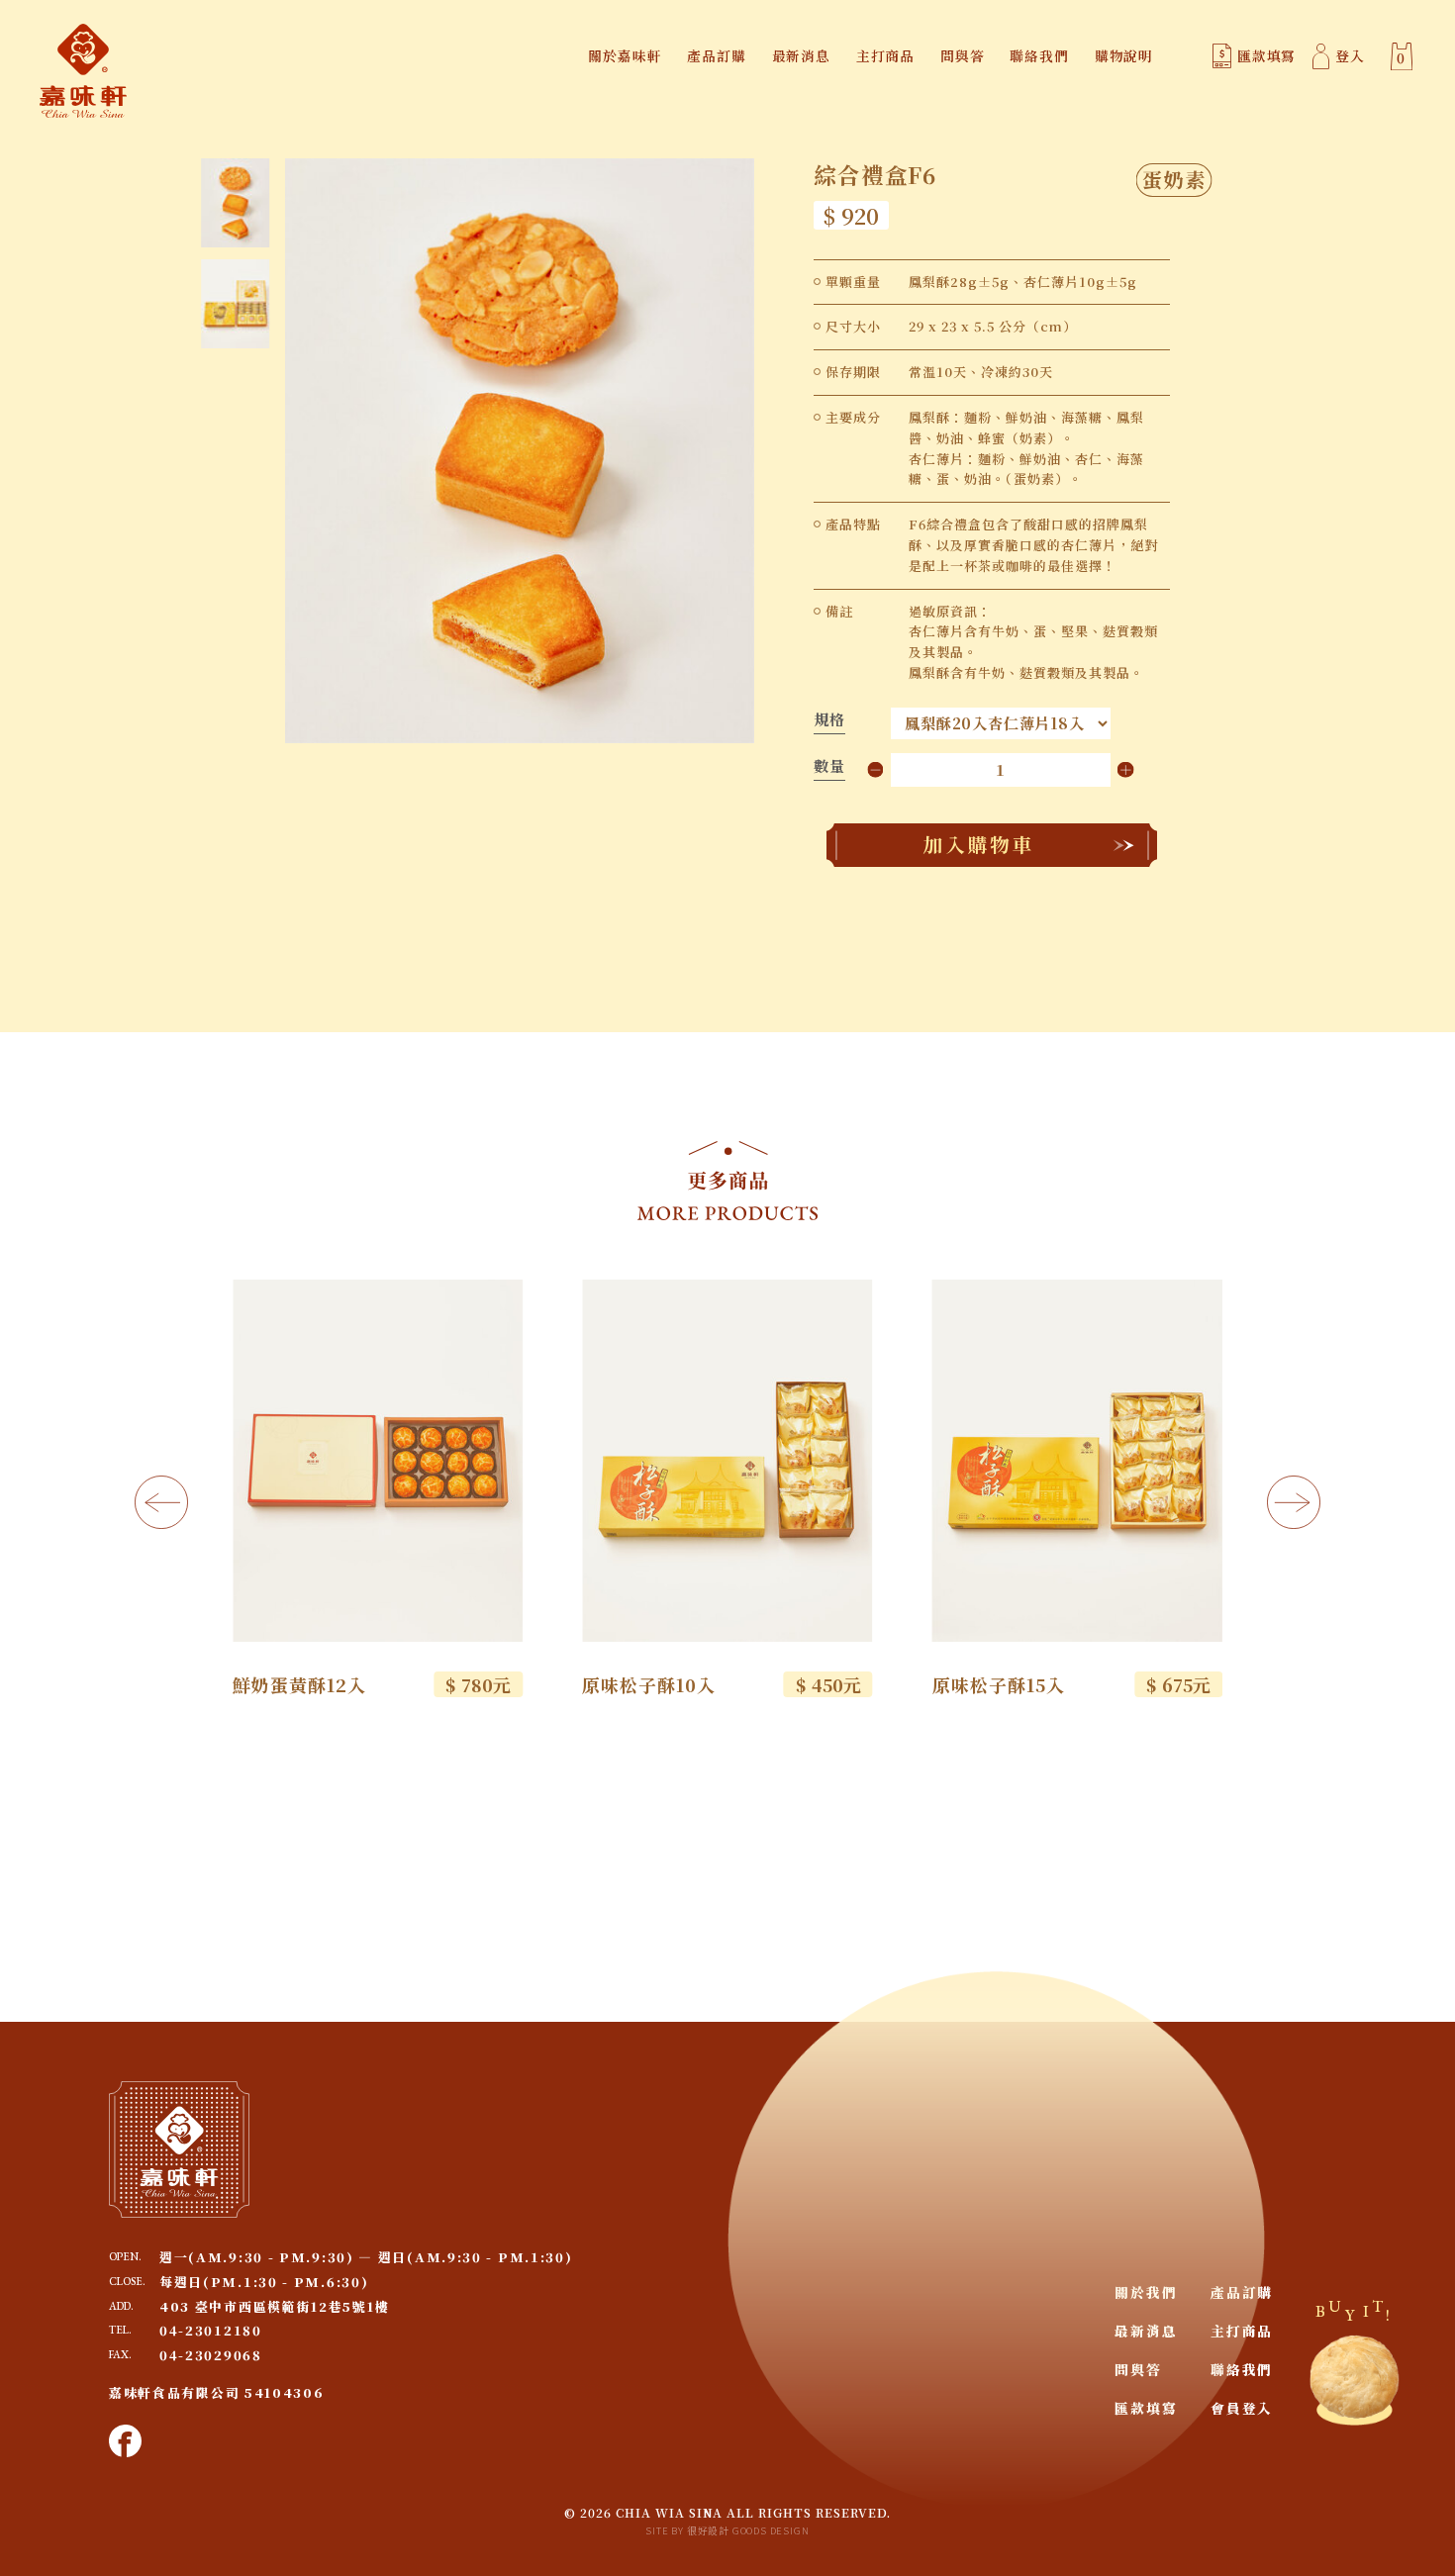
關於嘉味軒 (625, 55)
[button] (161, 1502)
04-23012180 (211, 2330)
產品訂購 (716, 55)
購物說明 (1124, 55)
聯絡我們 (1039, 55)
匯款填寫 (1266, 55)
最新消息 (801, 55)
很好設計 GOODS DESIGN (748, 2530)
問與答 (963, 55)
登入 (1350, 55)
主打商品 (885, 55)
